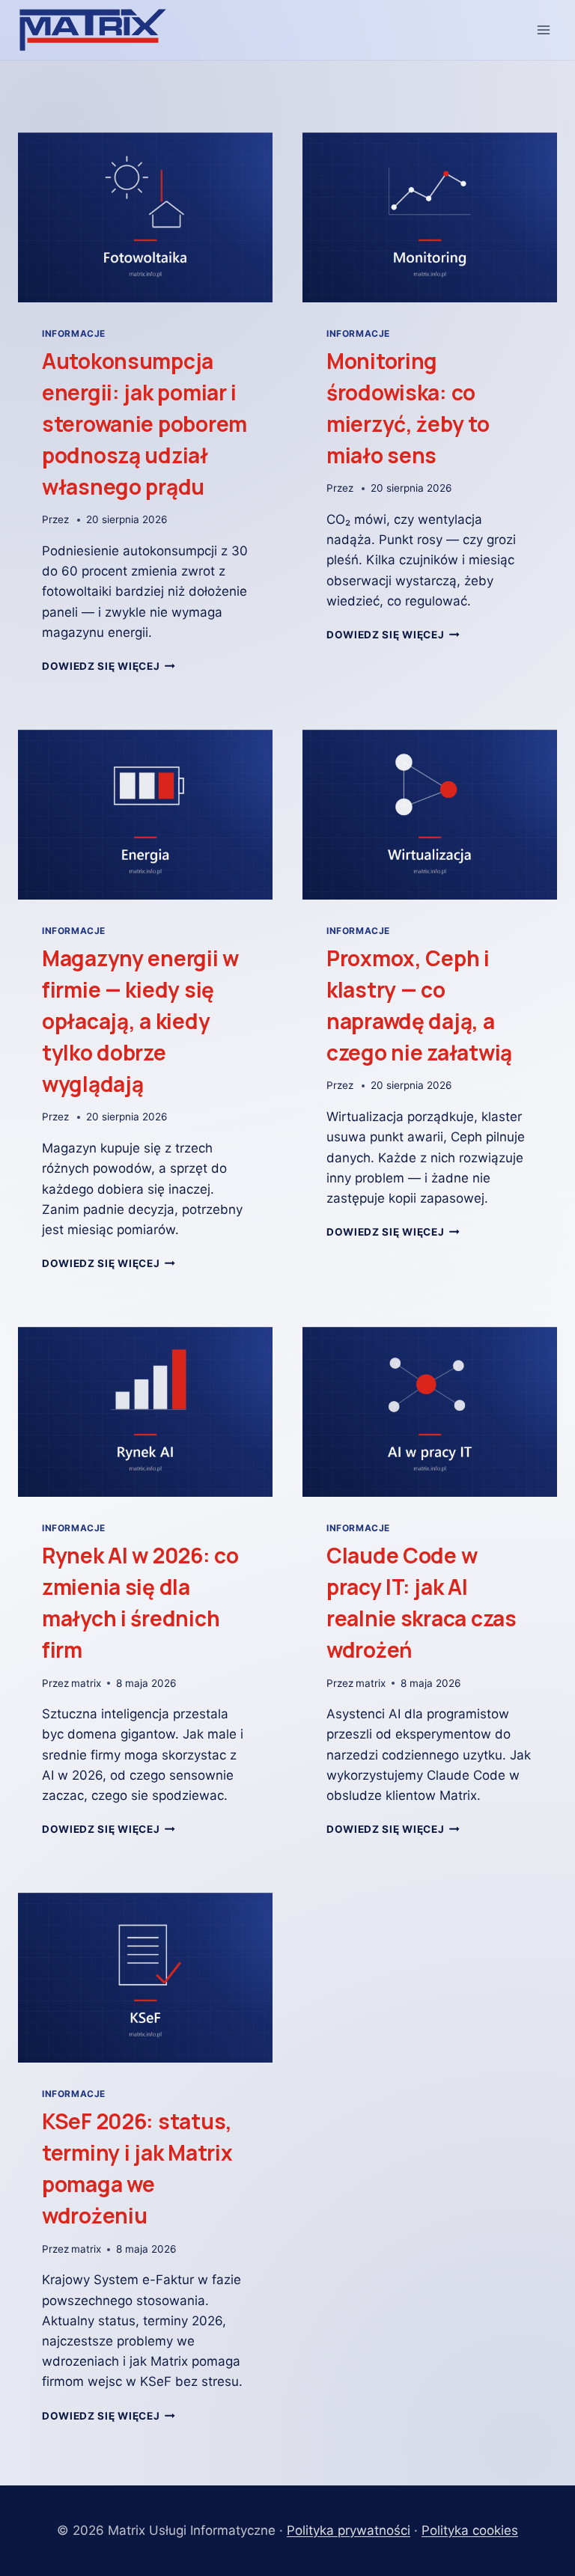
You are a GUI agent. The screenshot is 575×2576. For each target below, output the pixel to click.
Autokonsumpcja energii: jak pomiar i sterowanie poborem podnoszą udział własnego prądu (144, 424)
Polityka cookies (470, 2530)
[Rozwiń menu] (543, 30)
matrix (86, 1683)
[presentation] (145, 217)
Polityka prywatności (349, 2530)
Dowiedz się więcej (109, 666)
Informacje (74, 333)
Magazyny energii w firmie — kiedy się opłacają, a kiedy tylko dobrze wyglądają (140, 1021)
